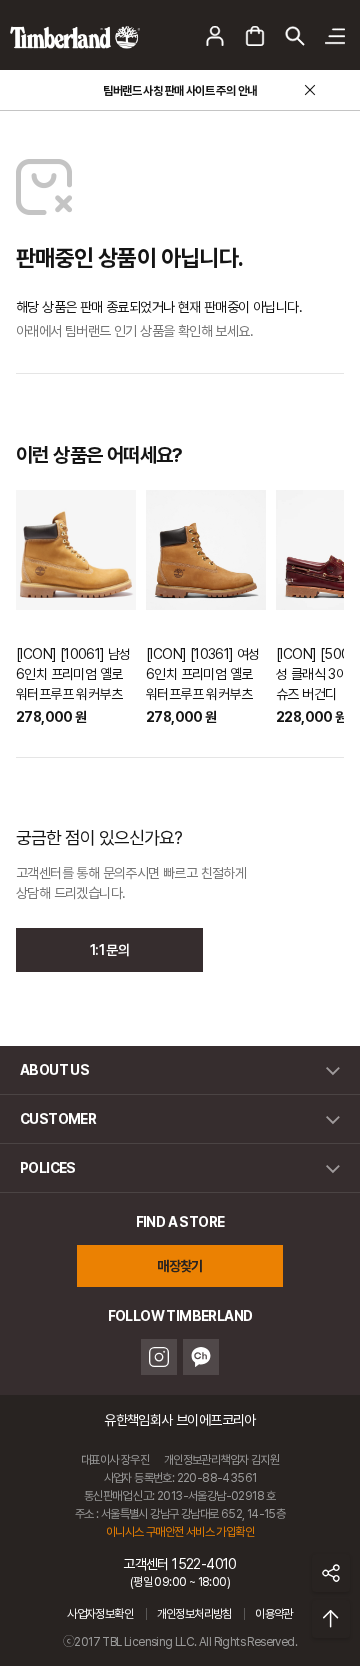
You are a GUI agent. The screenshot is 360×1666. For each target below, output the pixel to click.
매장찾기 (180, 1266)
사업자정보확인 (100, 1614)
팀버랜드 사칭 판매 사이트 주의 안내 (179, 91)
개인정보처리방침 (194, 1614)
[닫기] (310, 90)
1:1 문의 (109, 950)
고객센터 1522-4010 (180, 1572)
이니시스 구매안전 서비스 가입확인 (180, 1532)
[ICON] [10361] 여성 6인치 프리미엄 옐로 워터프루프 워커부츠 (203, 674)
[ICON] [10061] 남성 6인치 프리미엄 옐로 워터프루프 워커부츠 (73, 674)
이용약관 (274, 1614)
